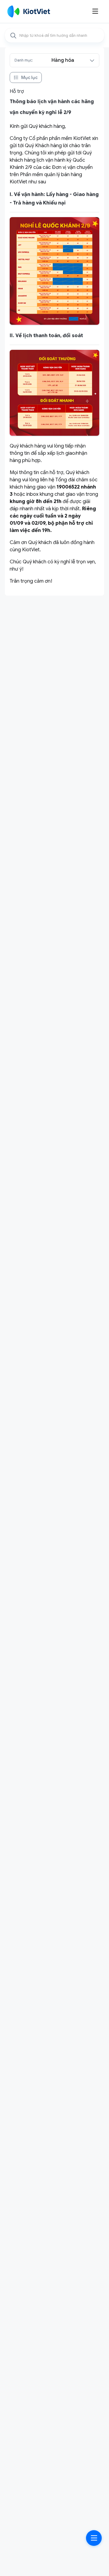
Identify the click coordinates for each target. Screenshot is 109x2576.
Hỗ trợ (17, 91)
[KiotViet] (29, 11)
